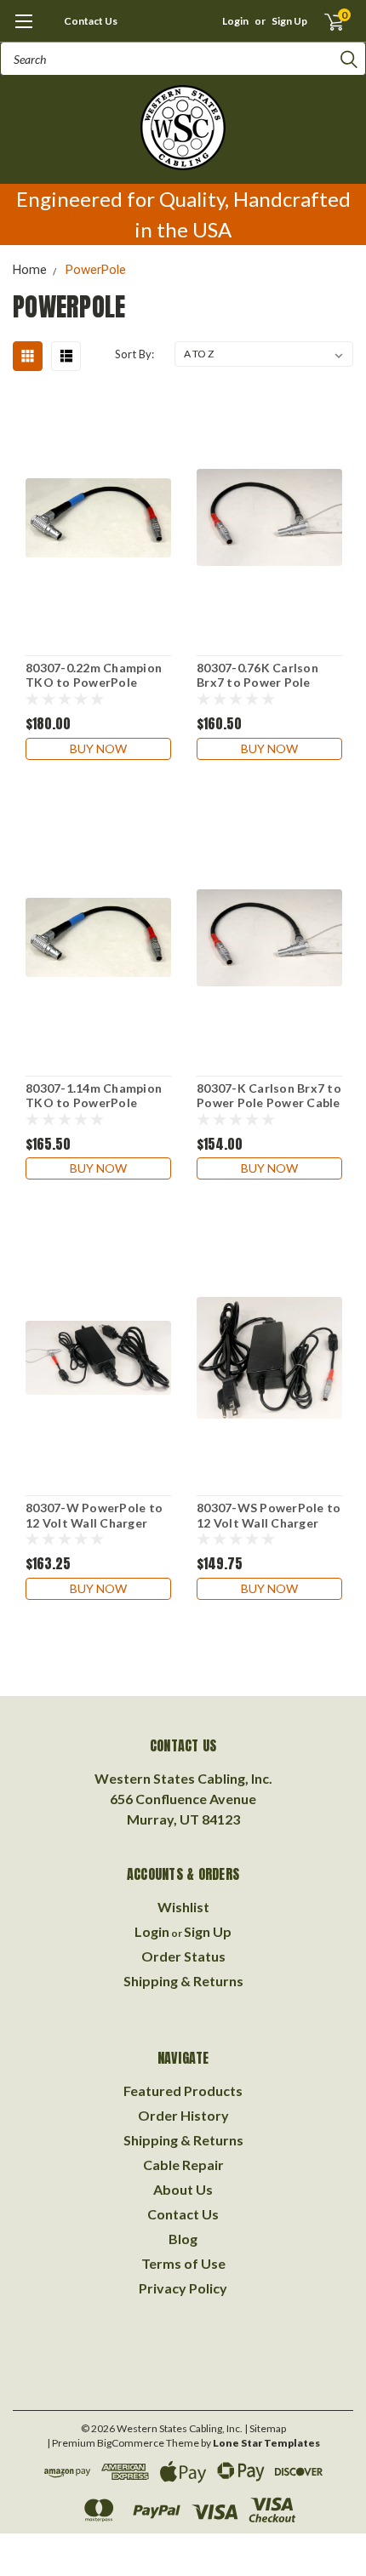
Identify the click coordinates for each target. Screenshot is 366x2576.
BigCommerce (131, 2443)
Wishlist (183, 1907)
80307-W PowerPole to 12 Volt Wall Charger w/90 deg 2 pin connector (94, 1516)
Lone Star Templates (266, 2443)
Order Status (183, 1956)
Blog (183, 2239)
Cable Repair (183, 2165)
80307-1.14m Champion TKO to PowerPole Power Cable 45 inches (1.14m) (94, 1096)
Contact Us (91, 21)
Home (30, 270)
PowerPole (96, 270)
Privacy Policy (183, 2288)
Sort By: (134, 354)
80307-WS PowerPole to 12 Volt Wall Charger (269, 1515)
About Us (183, 2189)
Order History (183, 2115)
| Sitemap (265, 2428)
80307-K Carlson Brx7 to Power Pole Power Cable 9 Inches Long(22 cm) (269, 1096)
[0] (324, 21)
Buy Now (98, 748)
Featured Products (183, 2091)
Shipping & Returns (183, 1981)
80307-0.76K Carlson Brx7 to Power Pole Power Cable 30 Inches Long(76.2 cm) (262, 676)
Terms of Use (183, 2263)
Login (235, 21)
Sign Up (289, 21)
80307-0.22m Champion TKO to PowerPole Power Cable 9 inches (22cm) (94, 676)
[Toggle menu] (23, 30)
